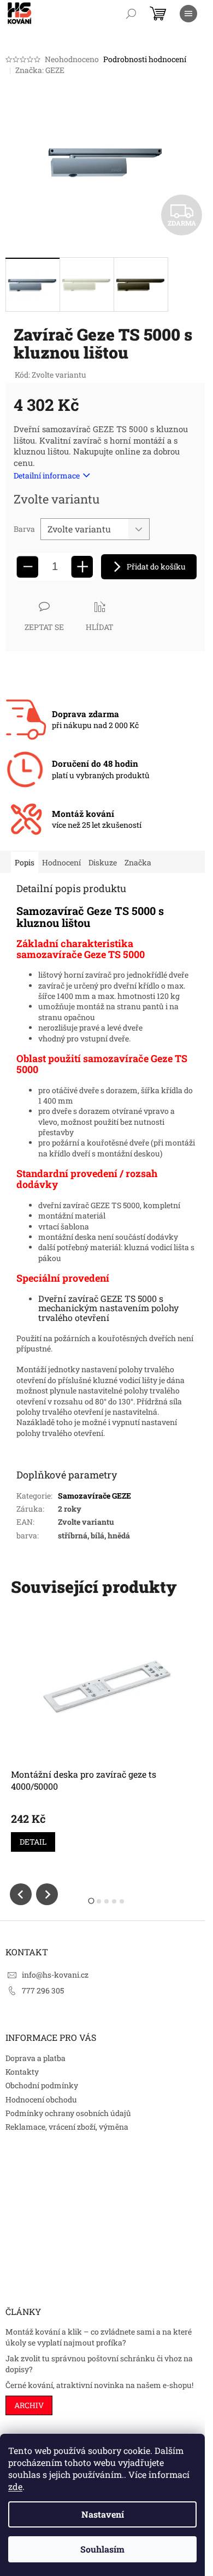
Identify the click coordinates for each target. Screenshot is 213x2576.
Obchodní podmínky (42, 2085)
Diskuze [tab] (103, 862)
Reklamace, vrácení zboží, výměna (67, 2127)
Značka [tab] (138, 862)
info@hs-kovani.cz (55, 1975)
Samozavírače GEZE (94, 1496)
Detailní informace (47, 475)
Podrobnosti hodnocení (145, 59)
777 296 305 (43, 1990)
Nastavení (103, 2514)
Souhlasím (102, 2549)
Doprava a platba (35, 2058)
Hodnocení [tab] (61, 862)
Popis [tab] (25, 862)
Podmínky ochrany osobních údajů (68, 2113)
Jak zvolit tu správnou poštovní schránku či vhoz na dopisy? (99, 2363)
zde (15, 2486)
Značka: (40, 70)
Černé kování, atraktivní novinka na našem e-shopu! (99, 2385)
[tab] (91, 1901)
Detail (33, 1842)
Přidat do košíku (156, 566)
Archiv (29, 2405)
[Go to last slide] (21, 1894)
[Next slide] (47, 1894)
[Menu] (188, 14)
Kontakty (22, 2072)
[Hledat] (131, 14)
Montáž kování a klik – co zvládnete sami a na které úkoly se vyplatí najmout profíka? (99, 2337)
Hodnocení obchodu (41, 2099)
